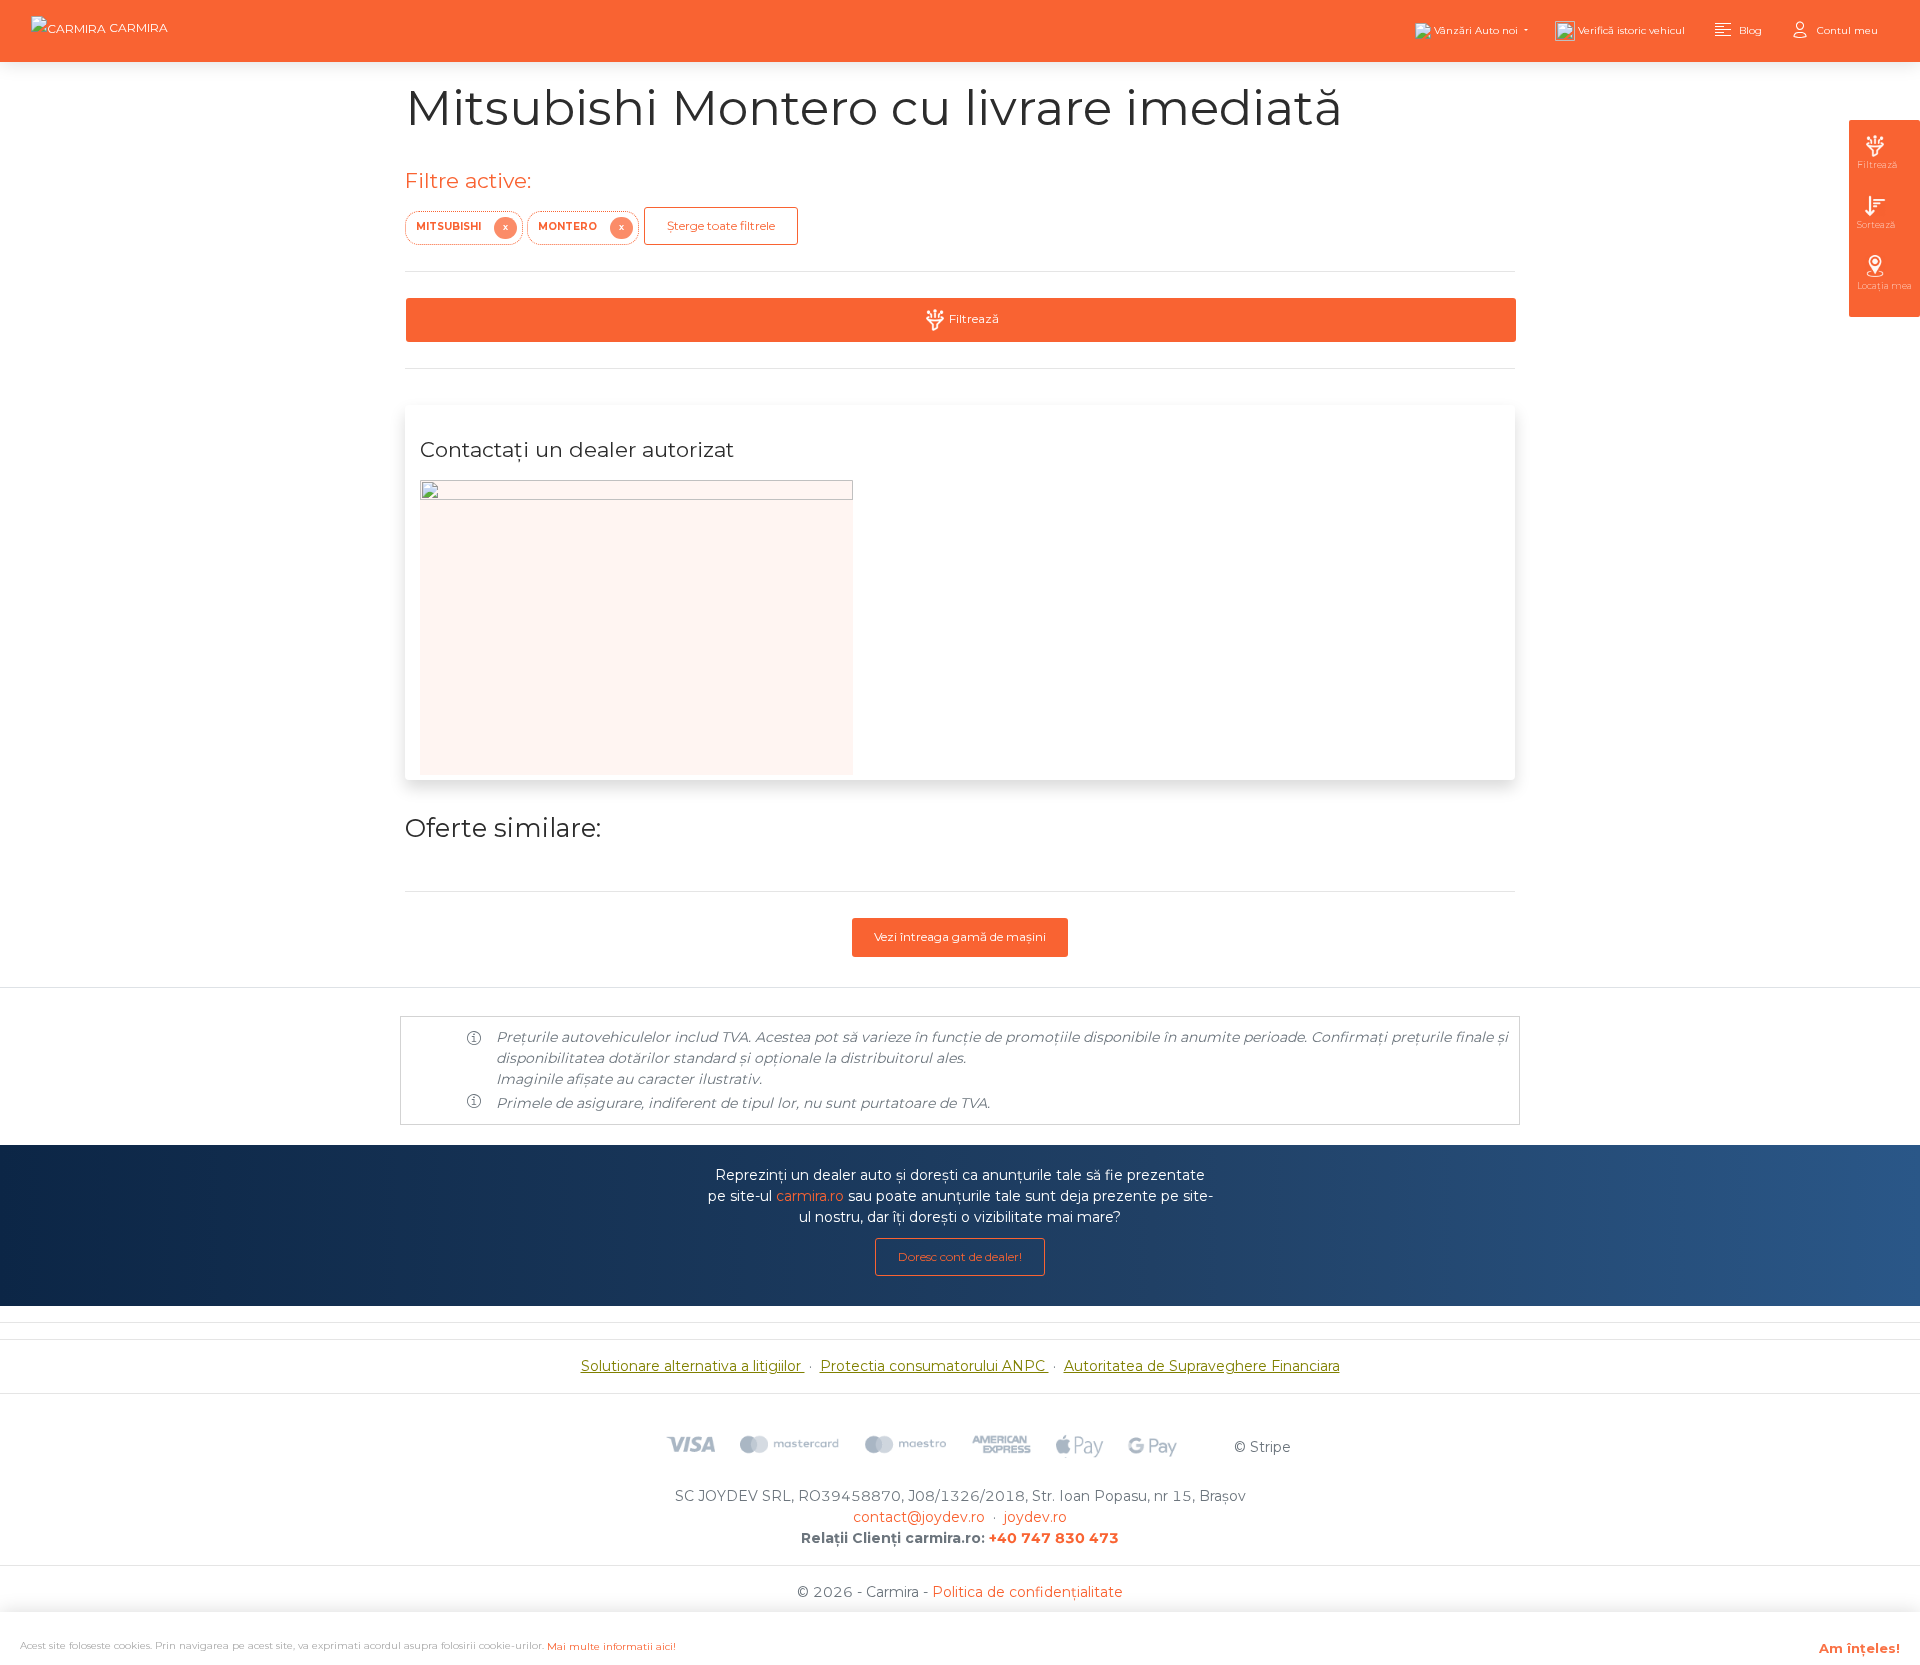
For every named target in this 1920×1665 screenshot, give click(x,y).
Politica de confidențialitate (1027, 1592)
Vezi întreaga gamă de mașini (960, 936)
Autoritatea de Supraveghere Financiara (1202, 1366)
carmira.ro (810, 1196)
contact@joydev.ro (919, 1517)
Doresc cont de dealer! (960, 1256)
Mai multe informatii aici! (611, 1646)
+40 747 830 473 (1054, 1538)
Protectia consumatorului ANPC (934, 1366)
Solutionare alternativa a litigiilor (693, 1366)
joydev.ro (1035, 1517)
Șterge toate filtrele (721, 225)
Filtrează (972, 318)
